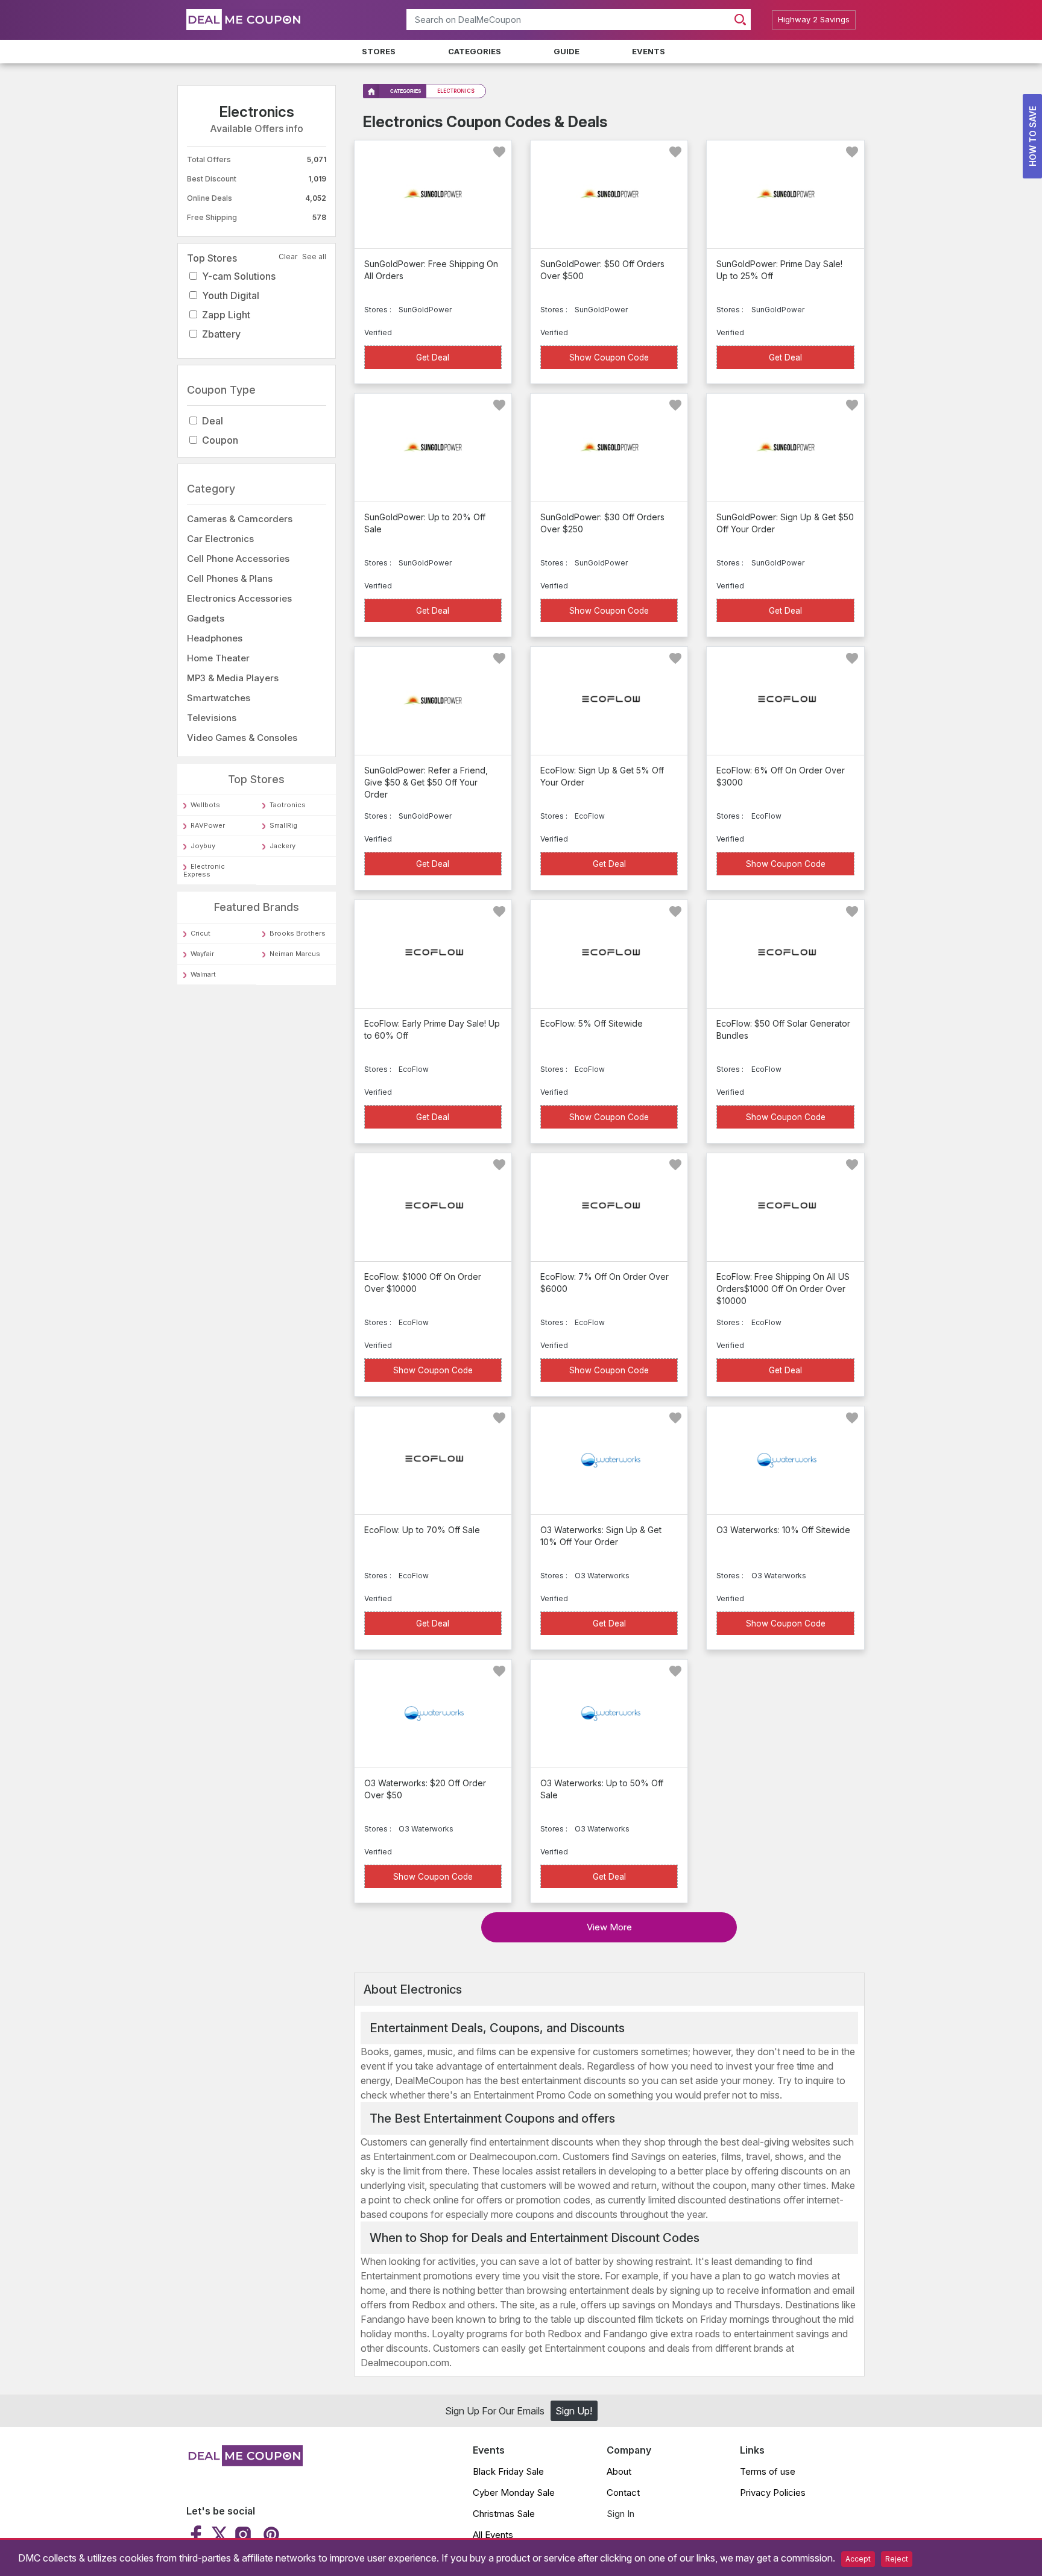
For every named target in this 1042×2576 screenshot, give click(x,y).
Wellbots (205, 805)
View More (609, 1927)
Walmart (203, 974)
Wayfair (202, 954)
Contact (623, 2493)
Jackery (283, 846)
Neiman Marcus (295, 954)
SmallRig (283, 826)
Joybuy (203, 846)
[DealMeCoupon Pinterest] (270, 2534)
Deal (213, 421)
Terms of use (768, 2471)
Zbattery (221, 334)
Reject (897, 2559)
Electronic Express (204, 871)
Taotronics (288, 805)
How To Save (1033, 136)
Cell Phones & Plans (230, 578)
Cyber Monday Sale (514, 2493)
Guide (567, 51)
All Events (493, 2535)
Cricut (201, 933)
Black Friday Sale (508, 2471)
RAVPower (208, 826)
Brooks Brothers (298, 933)
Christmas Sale (504, 2514)
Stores (379, 51)
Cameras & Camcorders (240, 519)
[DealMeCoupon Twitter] (219, 2534)
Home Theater (218, 658)
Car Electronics (220, 539)
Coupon (220, 441)
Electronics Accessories (239, 598)
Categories (475, 51)
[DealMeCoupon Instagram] (243, 2534)
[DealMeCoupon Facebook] (197, 2534)
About (619, 2471)
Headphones (215, 638)
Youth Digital (231, 295)
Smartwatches (219, 698)
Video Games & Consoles (242, 738)
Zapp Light (226, 315)
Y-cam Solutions (239, 276)
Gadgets (206, 618)
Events (649, 51)
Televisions (212, 718)
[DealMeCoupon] (245, 2463)
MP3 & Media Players (233, 678)
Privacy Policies (773, 2493)
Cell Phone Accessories (238, 559)
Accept (858, 2559)
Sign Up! (574, 2411)
